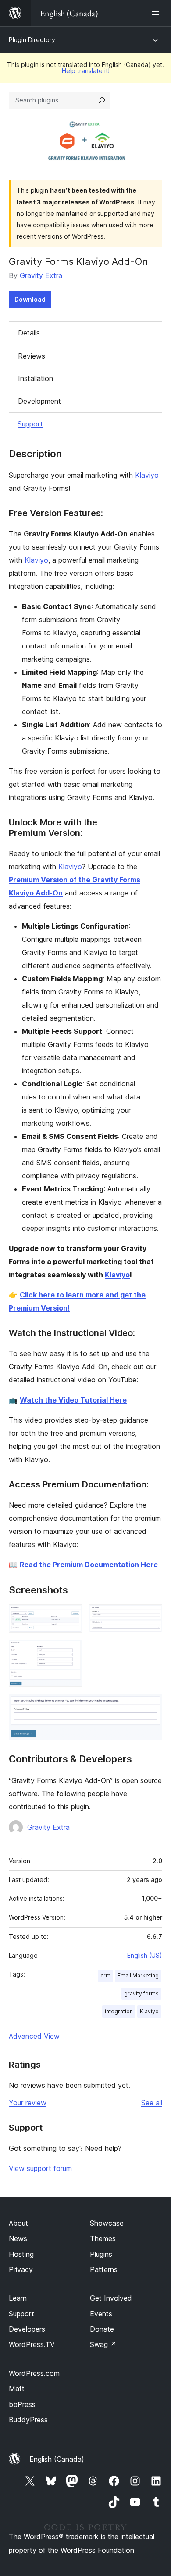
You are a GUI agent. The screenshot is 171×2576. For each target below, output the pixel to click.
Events (101, 2314)
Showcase (107, 2223)
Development (39, 401)
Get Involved (111, 2298)
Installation (36, 378)
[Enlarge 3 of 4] (70, 1652)
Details (29, 333)
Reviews (32, 356)
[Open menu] (157, 13)
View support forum (40, 2168)
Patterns (104, 2269)
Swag (103, 2344)
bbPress (22, 2404)
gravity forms (141, 1993)
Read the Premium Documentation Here (89, 1565)
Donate (102, 2329)
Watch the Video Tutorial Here (73, 1400)
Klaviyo (147, 475)
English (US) (145, 1955)
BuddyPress (28, 2420)
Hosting (21, 2254)
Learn (18, 2298)
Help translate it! (86, 71)
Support (30, 424)
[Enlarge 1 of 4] (70, 1616)
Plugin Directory (32, 40)
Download (30, 299)
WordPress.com (34, 2373)
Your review (28, 2103)
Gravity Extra (41, 275)
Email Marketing (138, 1975)
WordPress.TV (32, 2344)
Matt (17, 2389)
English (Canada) (57, 2459)
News (18, 2238)
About (18, 2223)
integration (119, 2011)
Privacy (21, 2269)
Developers (27, 2329)
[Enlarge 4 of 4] (150, 1706)
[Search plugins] (102, 100)
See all (152, 2103)
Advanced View (34, 2036)
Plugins (101, 2254)
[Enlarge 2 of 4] (150, 1616)
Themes (103, 2238)
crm (105, 1975)
